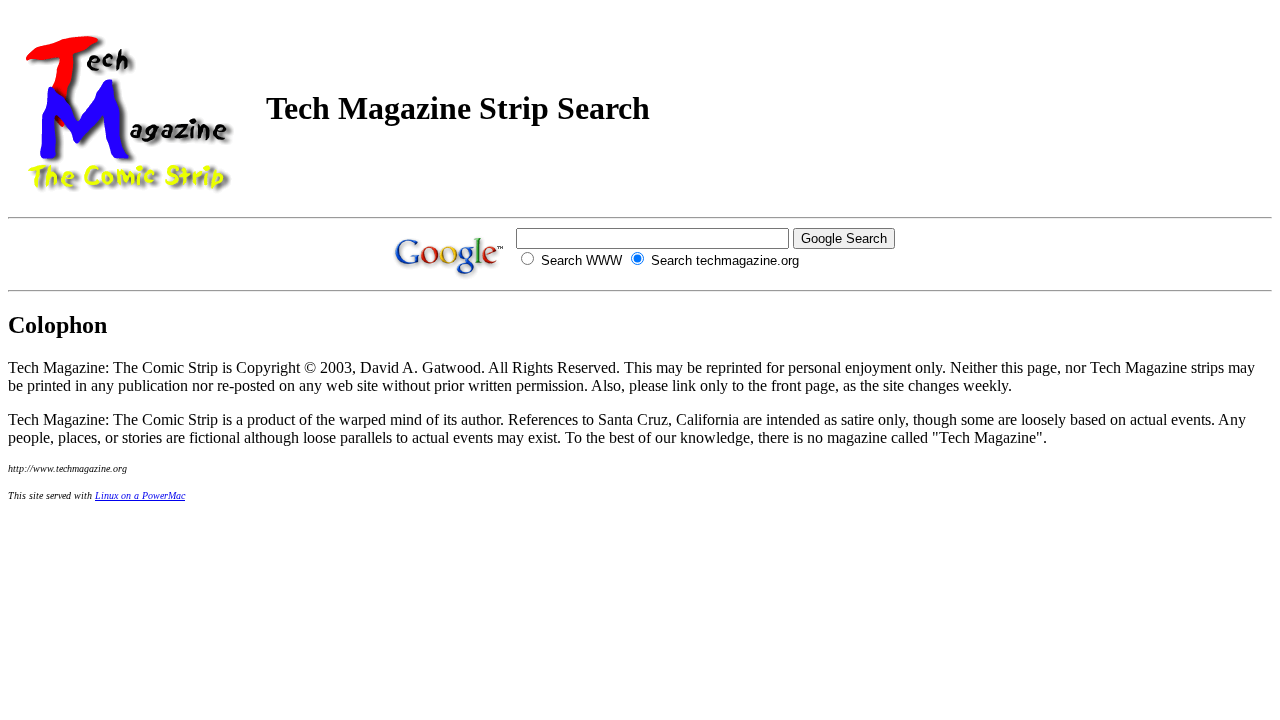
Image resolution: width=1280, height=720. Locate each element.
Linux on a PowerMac (140, 495)
